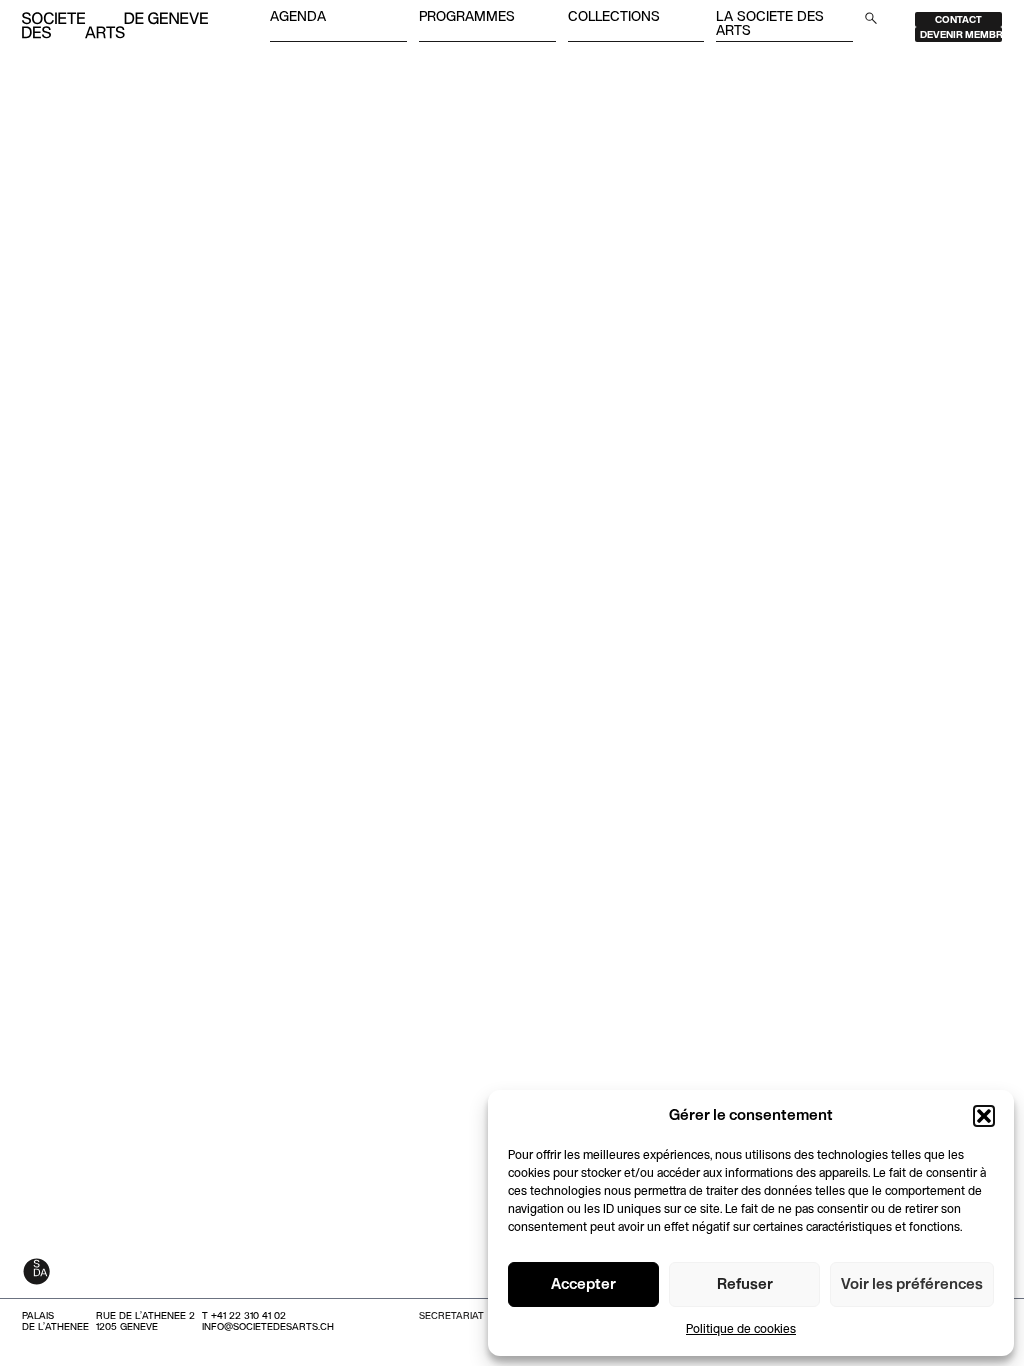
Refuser (745, 1285)
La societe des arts (770, 25)
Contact (958, 20)
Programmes (467, 18)
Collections (614, 18)
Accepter (583, 1285)
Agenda (298, 18)
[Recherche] (871, 18)
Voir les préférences (912, 1285)
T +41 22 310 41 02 (244, 1316)
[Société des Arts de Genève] (115, 27)
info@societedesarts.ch (268, 1327)
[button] (984, 1116)
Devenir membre (961, 35)
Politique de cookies (741, 1330)
